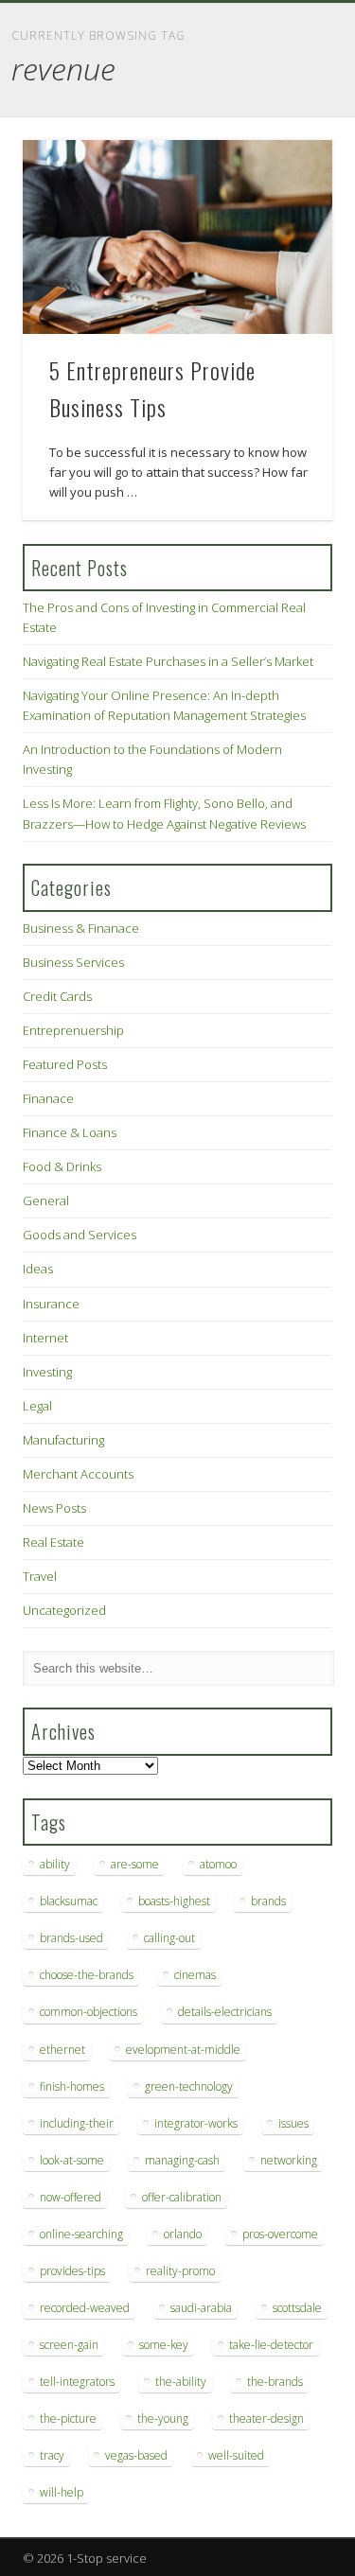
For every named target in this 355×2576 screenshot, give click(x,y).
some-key (164, 2345)
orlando (183, 2234)
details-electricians (225, 2012)
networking (289, 2160)
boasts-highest (174, 1901)
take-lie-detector (271, 2345)
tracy (52, 2455)
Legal (37, 1406)
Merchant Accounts (78, 1474)
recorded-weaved (85, 2308)
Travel (40, 1576)
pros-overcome (280, 2234)
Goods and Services (80, 1235)
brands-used (71, 1938)
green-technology (189, 2086)
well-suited (236, 2455)
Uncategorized (64, 1610)
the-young (163, 2418)
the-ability (181, 2382)
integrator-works (196, 2123)
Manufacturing (63, 1440)
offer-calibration (182, 2197)
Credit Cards (57, 996)
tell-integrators (77, 2382)
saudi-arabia (201, 2308)
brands (268, 1901)
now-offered (71, 2197)
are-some (135, 1864)
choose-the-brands (87, 1975)
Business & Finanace (81, 928)
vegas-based (136, 2455)
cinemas (195, 1975)
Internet (45, 1338)
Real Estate (53, 1542)
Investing (47, 1372)
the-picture (68, 2418)
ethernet (62, 2050)
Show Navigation (287, 169)
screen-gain (69, 2345)
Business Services (73, 962)
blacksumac (69, 1901)
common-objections (89, 2012)
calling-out (169, 1938)
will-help (62, 2492)
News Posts (54, 1508)
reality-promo (180, 2271)
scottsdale (297, 2308)
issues (293, 2123)
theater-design (266, 2418)
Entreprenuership (73, 1030)
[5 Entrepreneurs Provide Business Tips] (177, 237)
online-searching (81, 2234)
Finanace (48, 1098)
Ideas (38, 1269)
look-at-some (72, 2160)
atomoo (218, 1864)
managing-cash (182, 2160)
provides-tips (72, 2271)
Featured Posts (65, 1064)
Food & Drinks (62, 1166)
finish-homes (72, 2086)
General (46, 1200)
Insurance (51, 1304)
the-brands (275, 2382)
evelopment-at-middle (183, 2050)
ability (55, 1864)
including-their (77, 2123)
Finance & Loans (70, 1132)
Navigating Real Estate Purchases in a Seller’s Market (168, 661)
